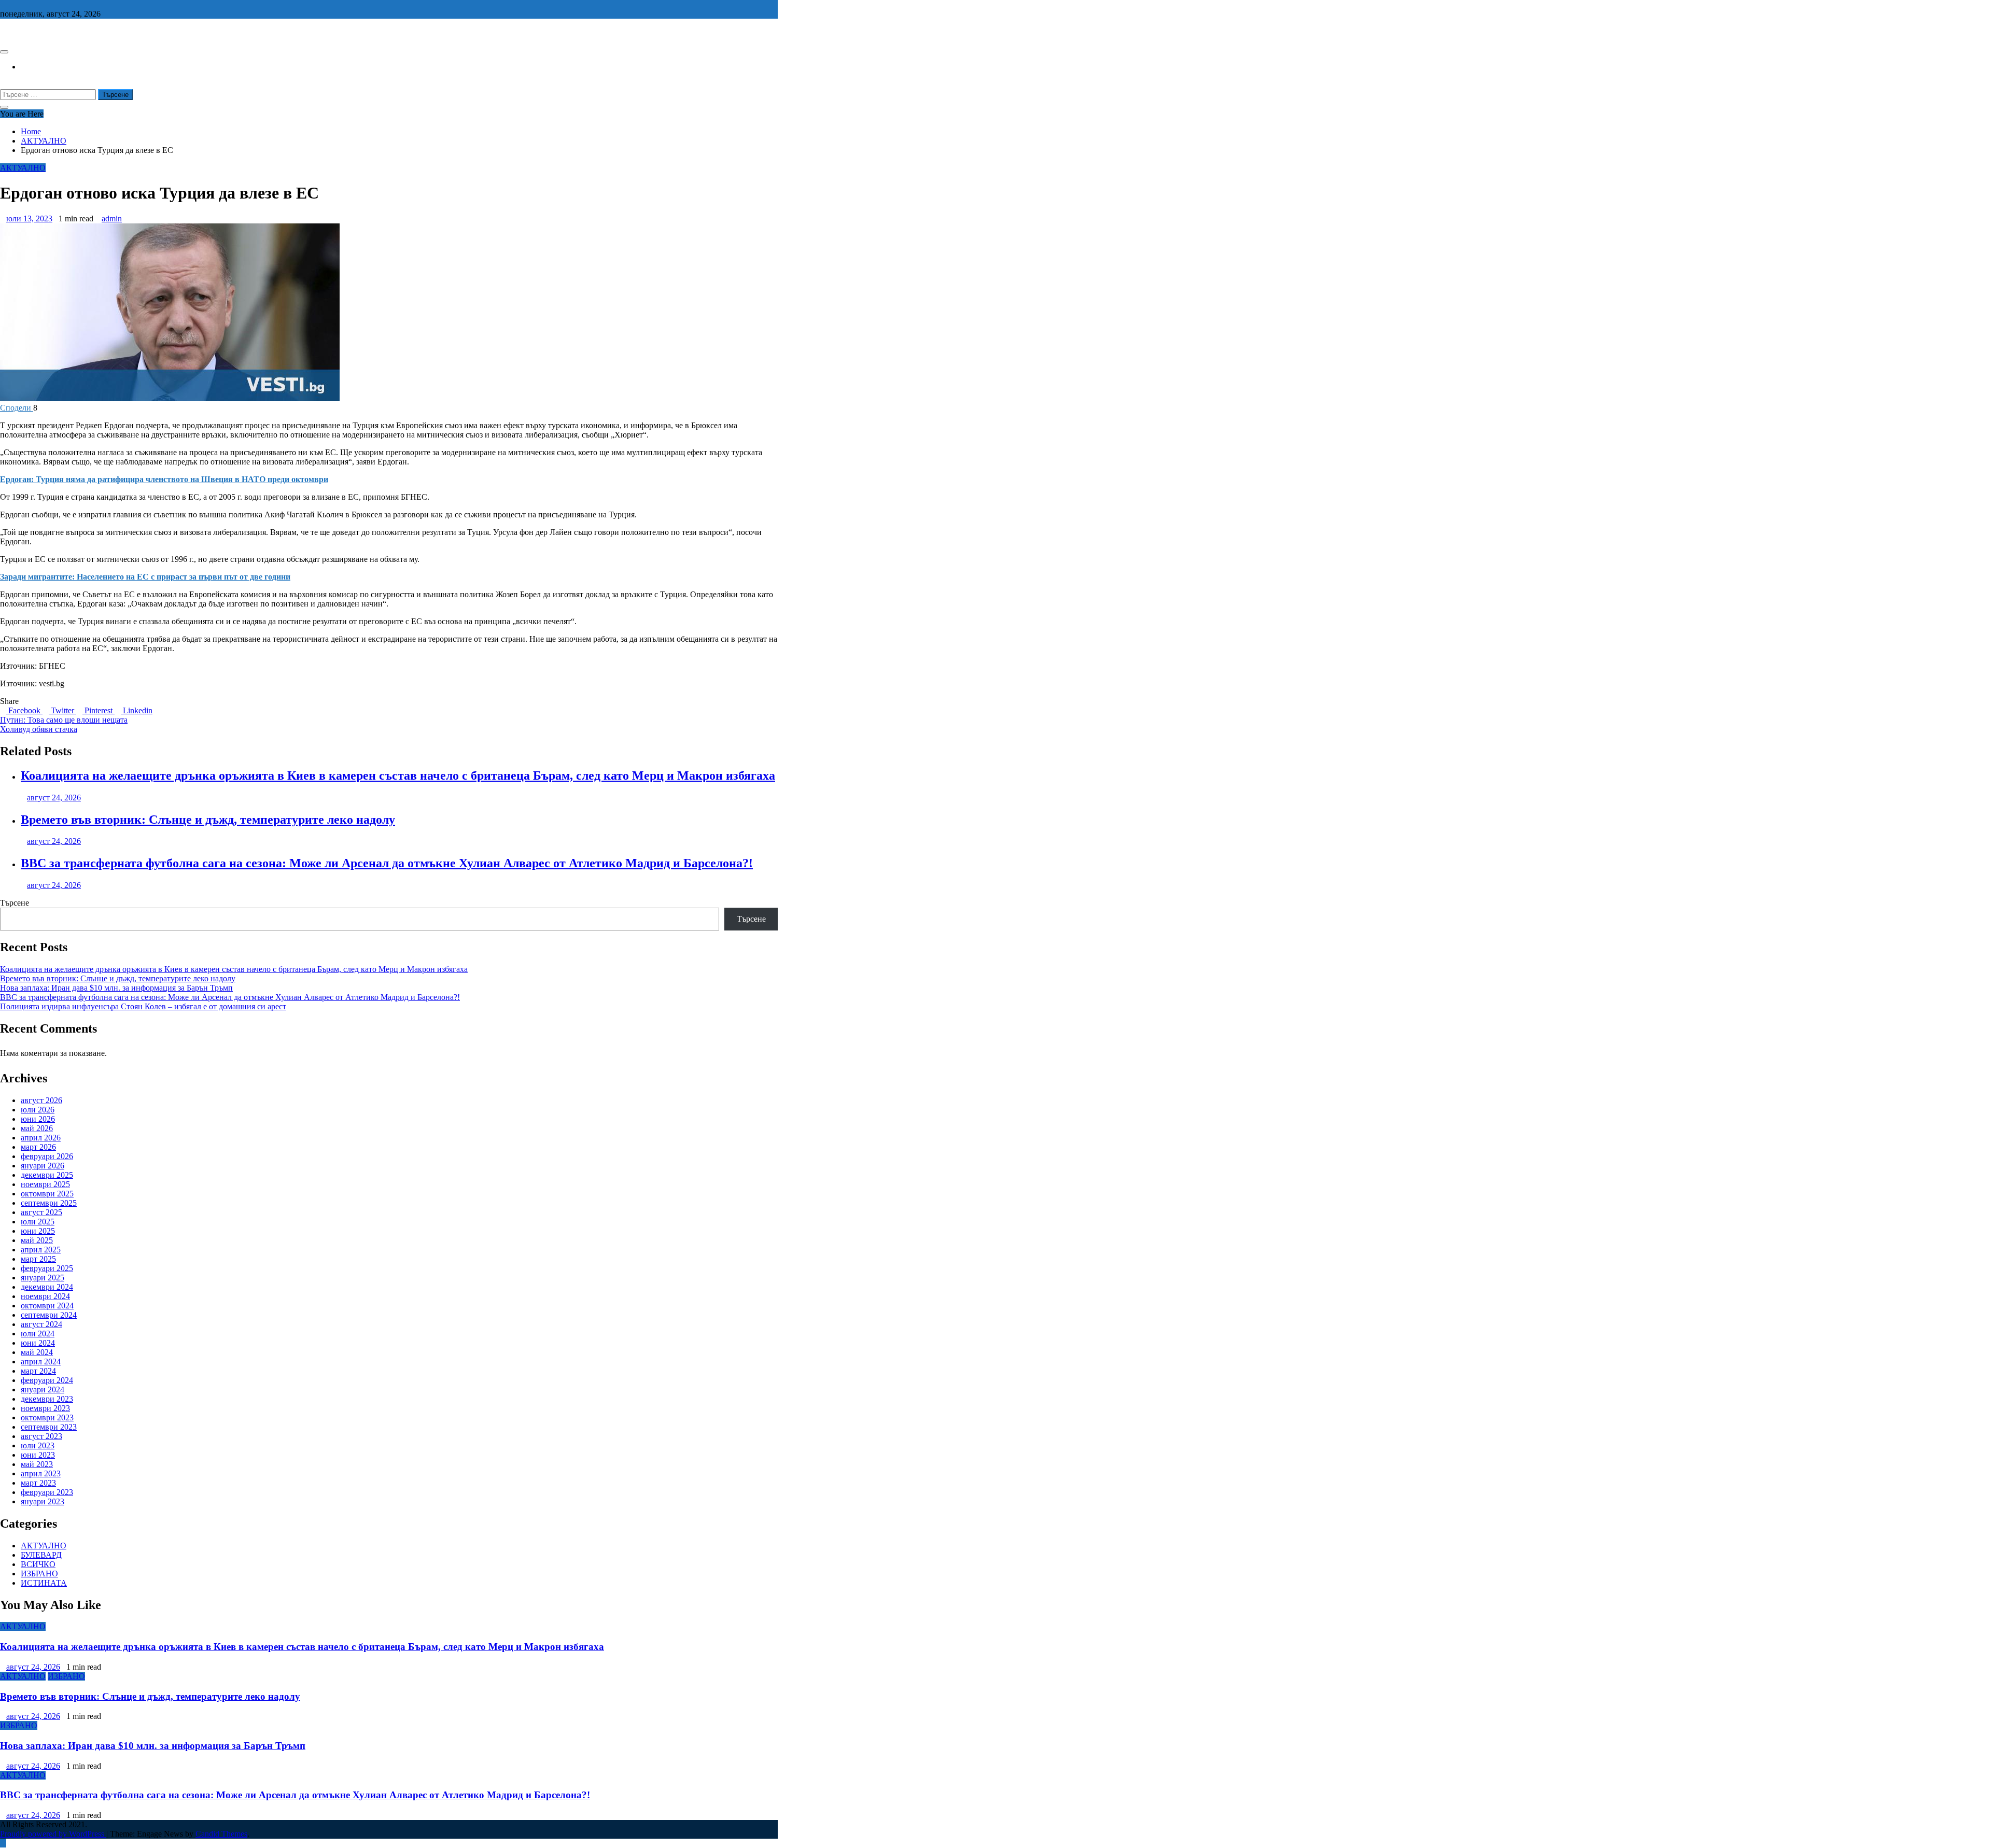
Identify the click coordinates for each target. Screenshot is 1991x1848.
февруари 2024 (47, 1380)
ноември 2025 (45, 1184)
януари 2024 (43, 1389)
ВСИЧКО (38, 1564)
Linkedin (137, 710)
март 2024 (38, 1371)
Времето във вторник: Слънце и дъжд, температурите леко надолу (208, 820)
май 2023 (37, 1464)
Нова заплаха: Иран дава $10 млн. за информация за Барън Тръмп (116, 988)
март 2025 (38, 1259)
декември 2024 (47, 1287)
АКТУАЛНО (23, 168)
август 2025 (41, 1212)
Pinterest (99, 710)
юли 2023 (38, 1445)
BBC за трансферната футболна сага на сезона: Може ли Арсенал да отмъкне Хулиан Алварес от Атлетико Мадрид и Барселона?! (387, 863)
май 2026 (37, 1128)
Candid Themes (221, 1834)
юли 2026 (38, 1110)
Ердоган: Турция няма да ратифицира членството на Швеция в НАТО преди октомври (164, 479)
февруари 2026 (47, 1156)
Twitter (62, 710)
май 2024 (37, 1352)
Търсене (15, 903)
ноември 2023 (45, 1408)
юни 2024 (38, 1343)
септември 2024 (49, 1315)
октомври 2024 (47, 1306)
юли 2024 (38, 1334)
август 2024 (41, 1324)
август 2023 (41, 1436)
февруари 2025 (47, 1268)
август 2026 (41, 1100)
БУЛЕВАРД (41, 1555)
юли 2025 (38, 1222)
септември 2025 (49, 1203)
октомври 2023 (47, 1417)
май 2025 (37, 1240)
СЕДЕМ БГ (20, 31)
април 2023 (41, 1473)
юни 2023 (38, 1455)
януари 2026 (43, 1166)
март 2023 (38, 1483)
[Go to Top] (3, 1843)
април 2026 (41, 1138)
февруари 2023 (47, 1492)
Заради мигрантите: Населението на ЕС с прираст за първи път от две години (145, 577)
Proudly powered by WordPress (53, 1834)
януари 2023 (43, 1501)
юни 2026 (38, 1119)
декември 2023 (47, 1399)
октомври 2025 (47, 1194)
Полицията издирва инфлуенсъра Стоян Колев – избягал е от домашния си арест (143, 1006)
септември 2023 (49, 1427)
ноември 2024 (45, 1296)
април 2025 (41, 1250)
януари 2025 (43, 1278)
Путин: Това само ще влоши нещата (64, 720)
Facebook (24, 710)
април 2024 (41, 1362)
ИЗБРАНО (39, 1574)
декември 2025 (47, 1175)
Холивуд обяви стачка (39, 729)
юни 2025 (38, 1231)
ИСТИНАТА (44, 1583)
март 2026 (38, 1147)
